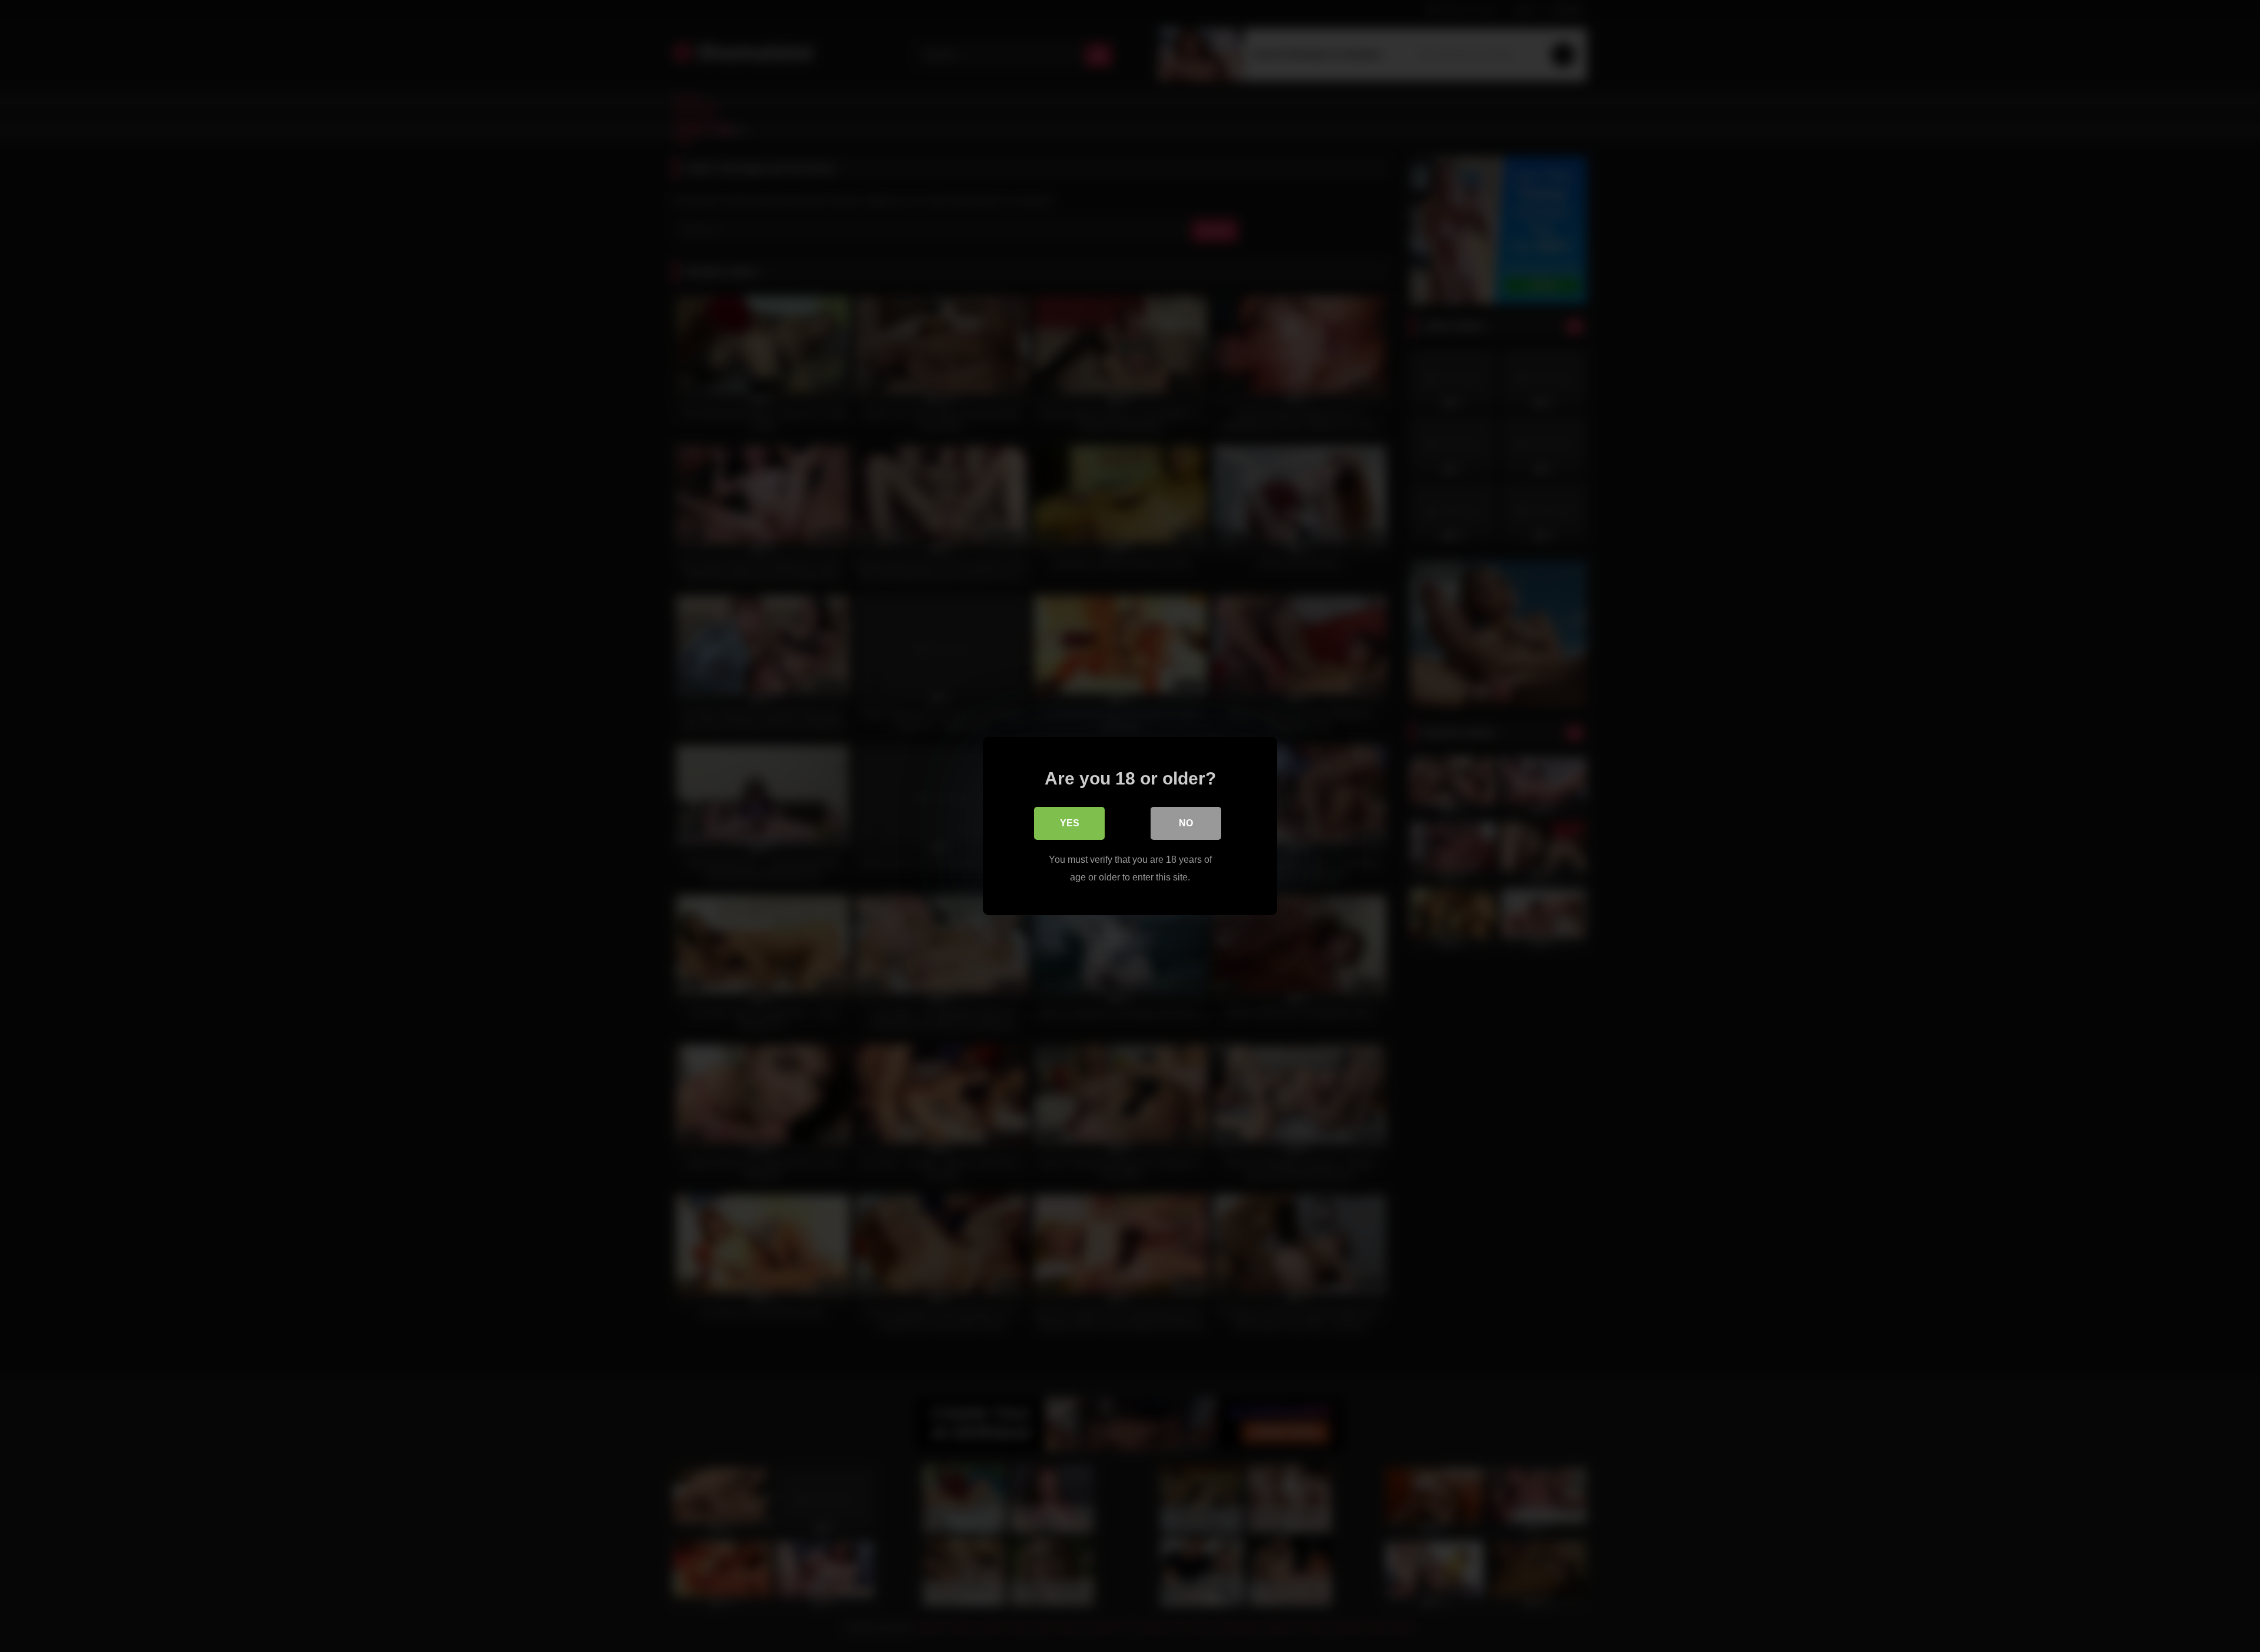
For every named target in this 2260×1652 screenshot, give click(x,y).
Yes (1070, 823)
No (1186, 823)
